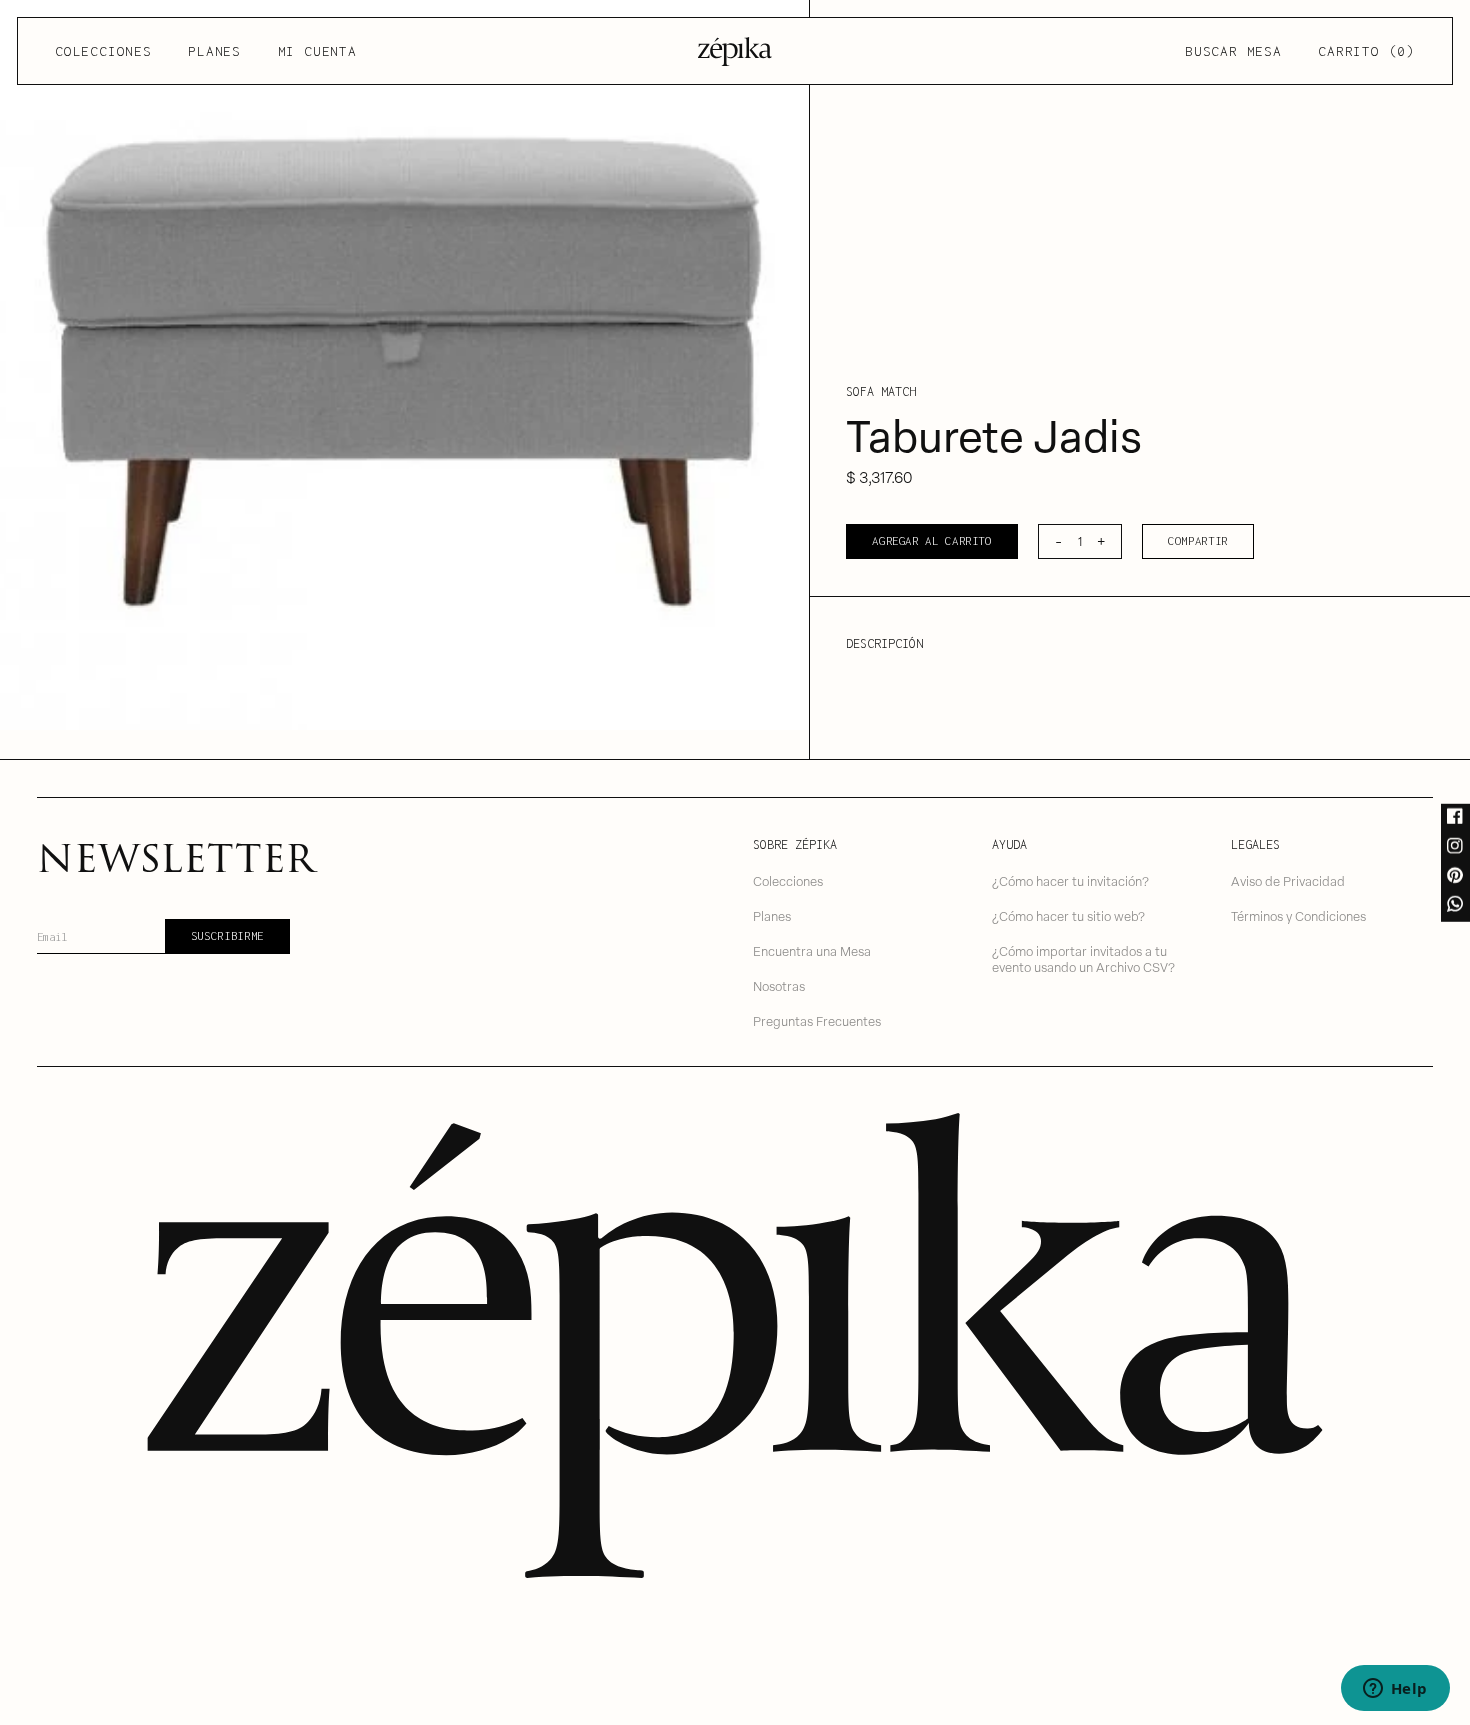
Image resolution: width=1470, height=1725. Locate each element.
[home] (735, 51)
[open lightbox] (404, 365)
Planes (214, 51)
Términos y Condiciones (1298, 915)
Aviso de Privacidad (1288, 880)
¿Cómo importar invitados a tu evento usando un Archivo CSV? (1083, 959)
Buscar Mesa (1233, 51)
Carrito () (1366, 51)
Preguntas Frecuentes (817, 1020)
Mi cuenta (317, 51)
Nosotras (779, 985)
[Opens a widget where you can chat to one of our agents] (1395, 1690)
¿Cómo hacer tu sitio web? (1068, 915)
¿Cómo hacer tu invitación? (1070, 880)
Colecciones (103, 51)
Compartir (1198, 540)
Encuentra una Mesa (812, 950)
